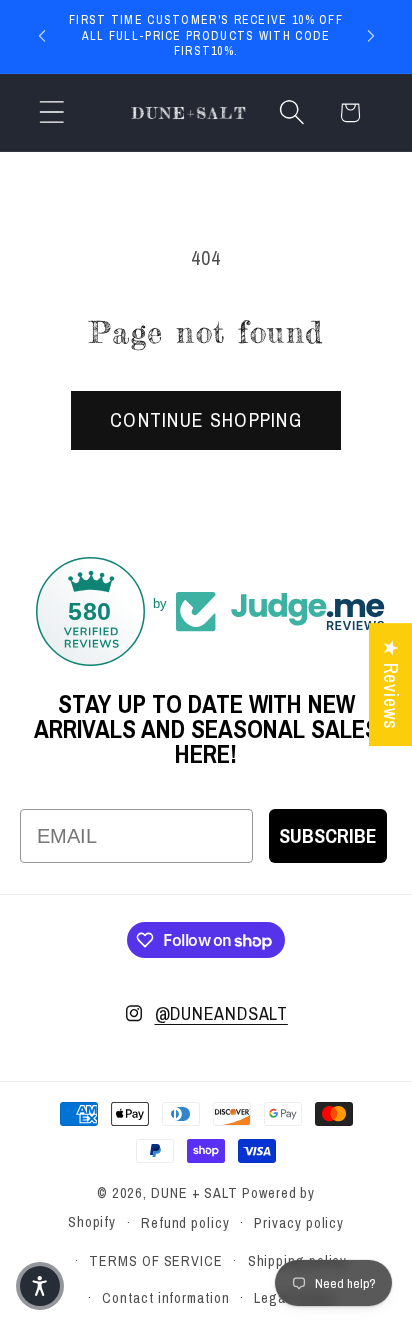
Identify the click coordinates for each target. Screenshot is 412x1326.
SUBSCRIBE (328, 835)
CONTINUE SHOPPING (206, 420)
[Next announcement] (371, 36)
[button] (51, 112)
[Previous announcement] (42, 36)
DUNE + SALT (194, 1192)
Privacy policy (299, 1222)
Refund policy (185, 1222)
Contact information (165, 1297)
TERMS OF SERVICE (156, 1260)
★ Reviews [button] (391, 684)
